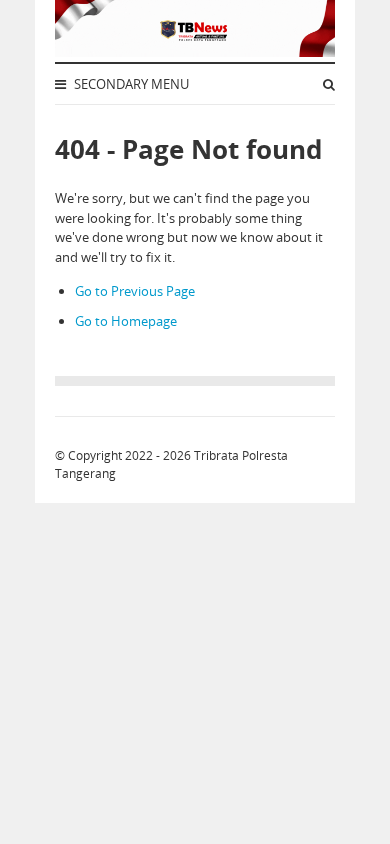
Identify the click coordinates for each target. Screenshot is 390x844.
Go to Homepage (126, 321)
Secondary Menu (130, 84)
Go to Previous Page (135, 291)
